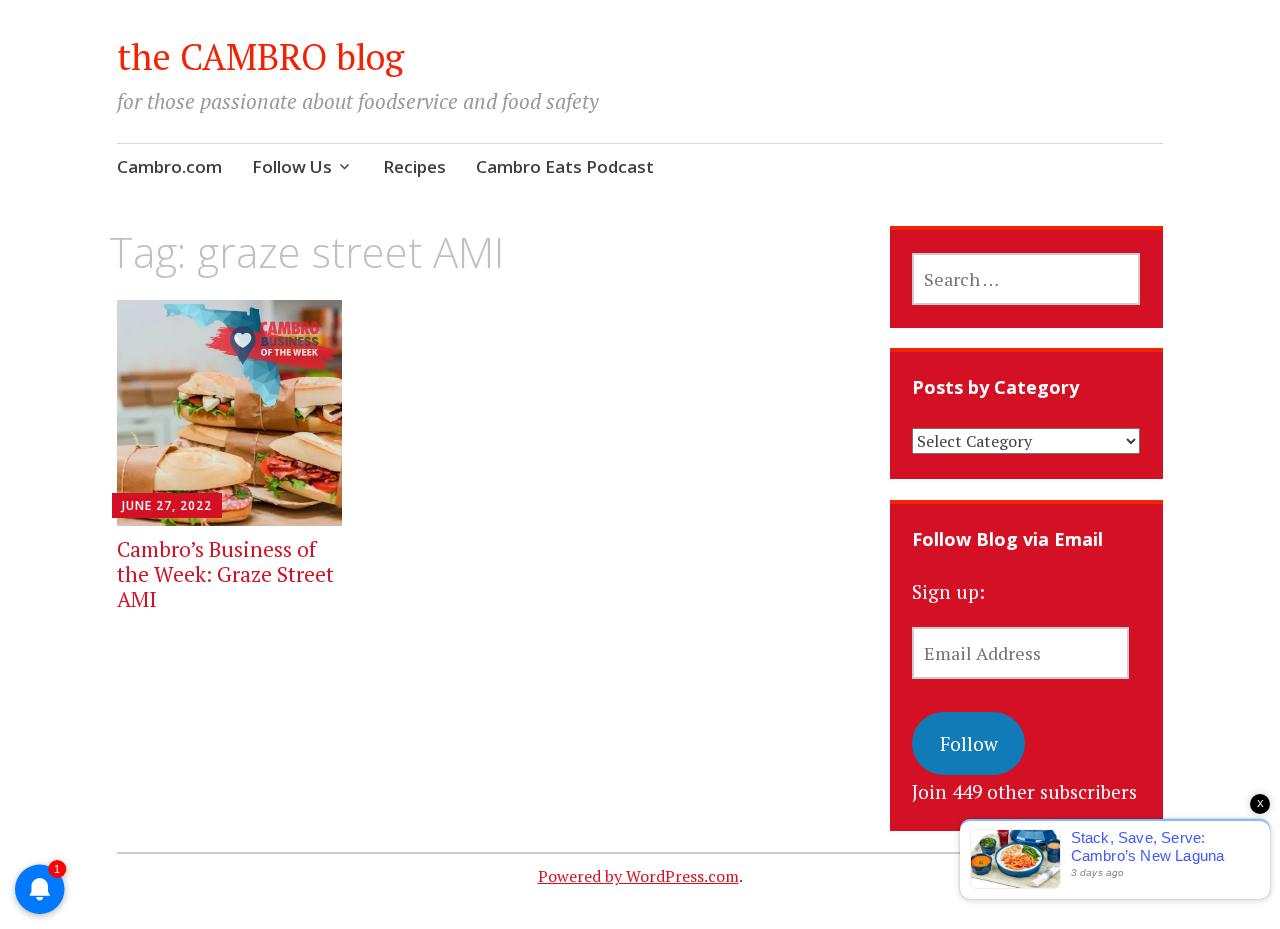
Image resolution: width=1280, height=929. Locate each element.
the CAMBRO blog (260, 56)
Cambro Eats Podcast (565, 166)
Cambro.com (169, 166)
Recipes (414, 166)
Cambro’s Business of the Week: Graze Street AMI (225, 574)
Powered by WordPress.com (638, 876)
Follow (969, 743)
